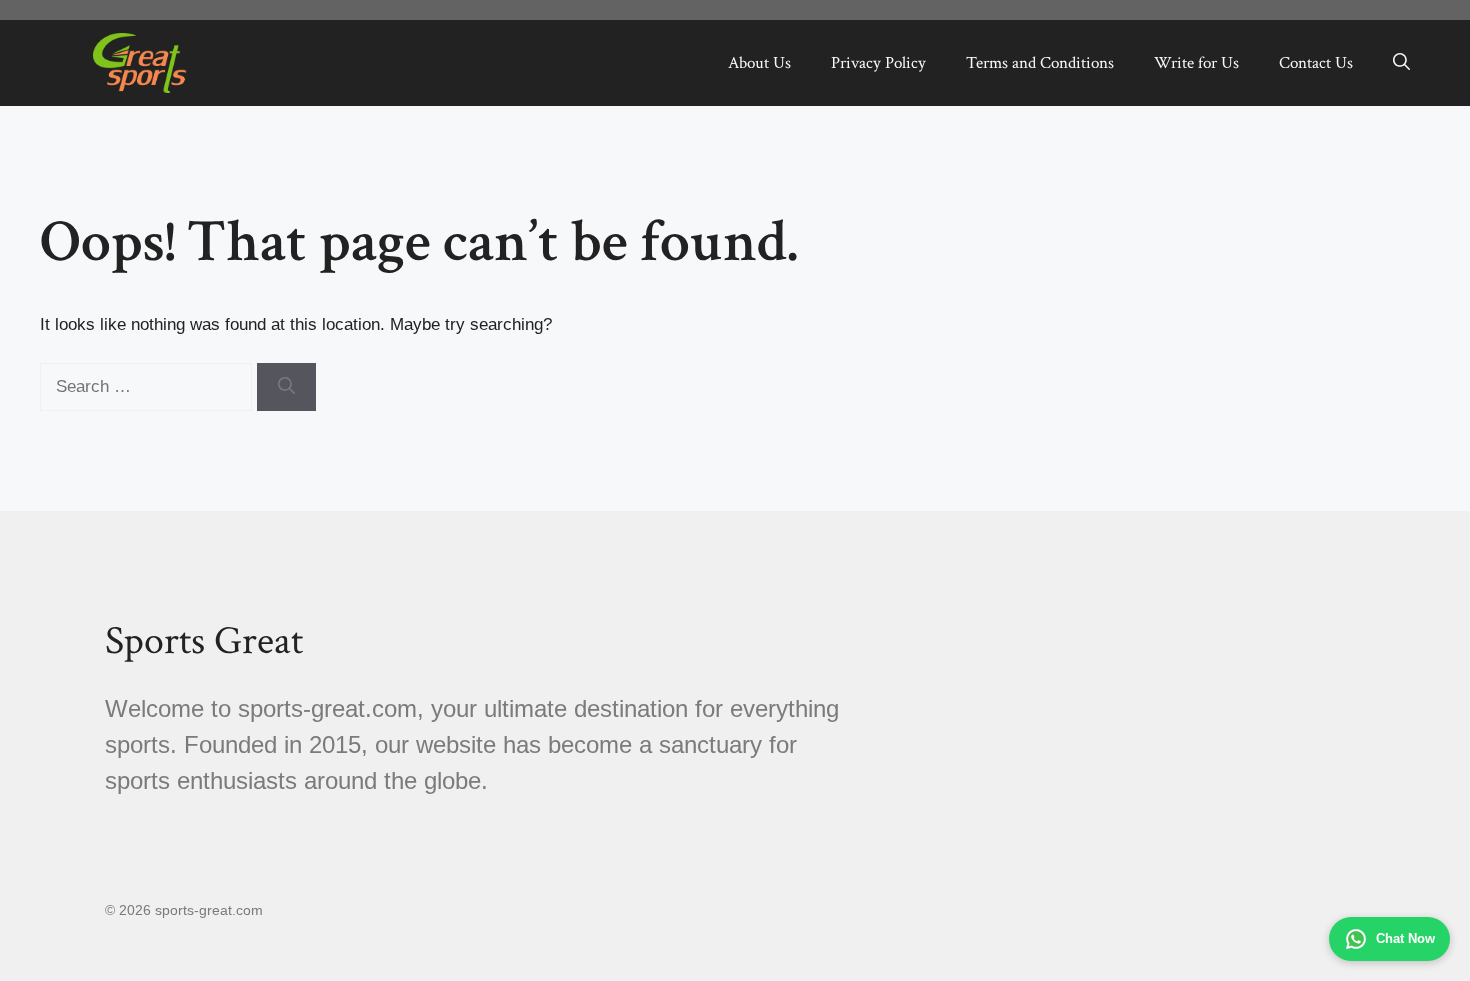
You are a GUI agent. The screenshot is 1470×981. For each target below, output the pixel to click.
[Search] (286, 387)
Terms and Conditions (1040, 63)
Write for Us (1196, 63)
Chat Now (1405, 938)
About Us (759, 63)
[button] (1401, 63)
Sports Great (204, 641)
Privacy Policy (878, 63)
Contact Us (1316, 63)
